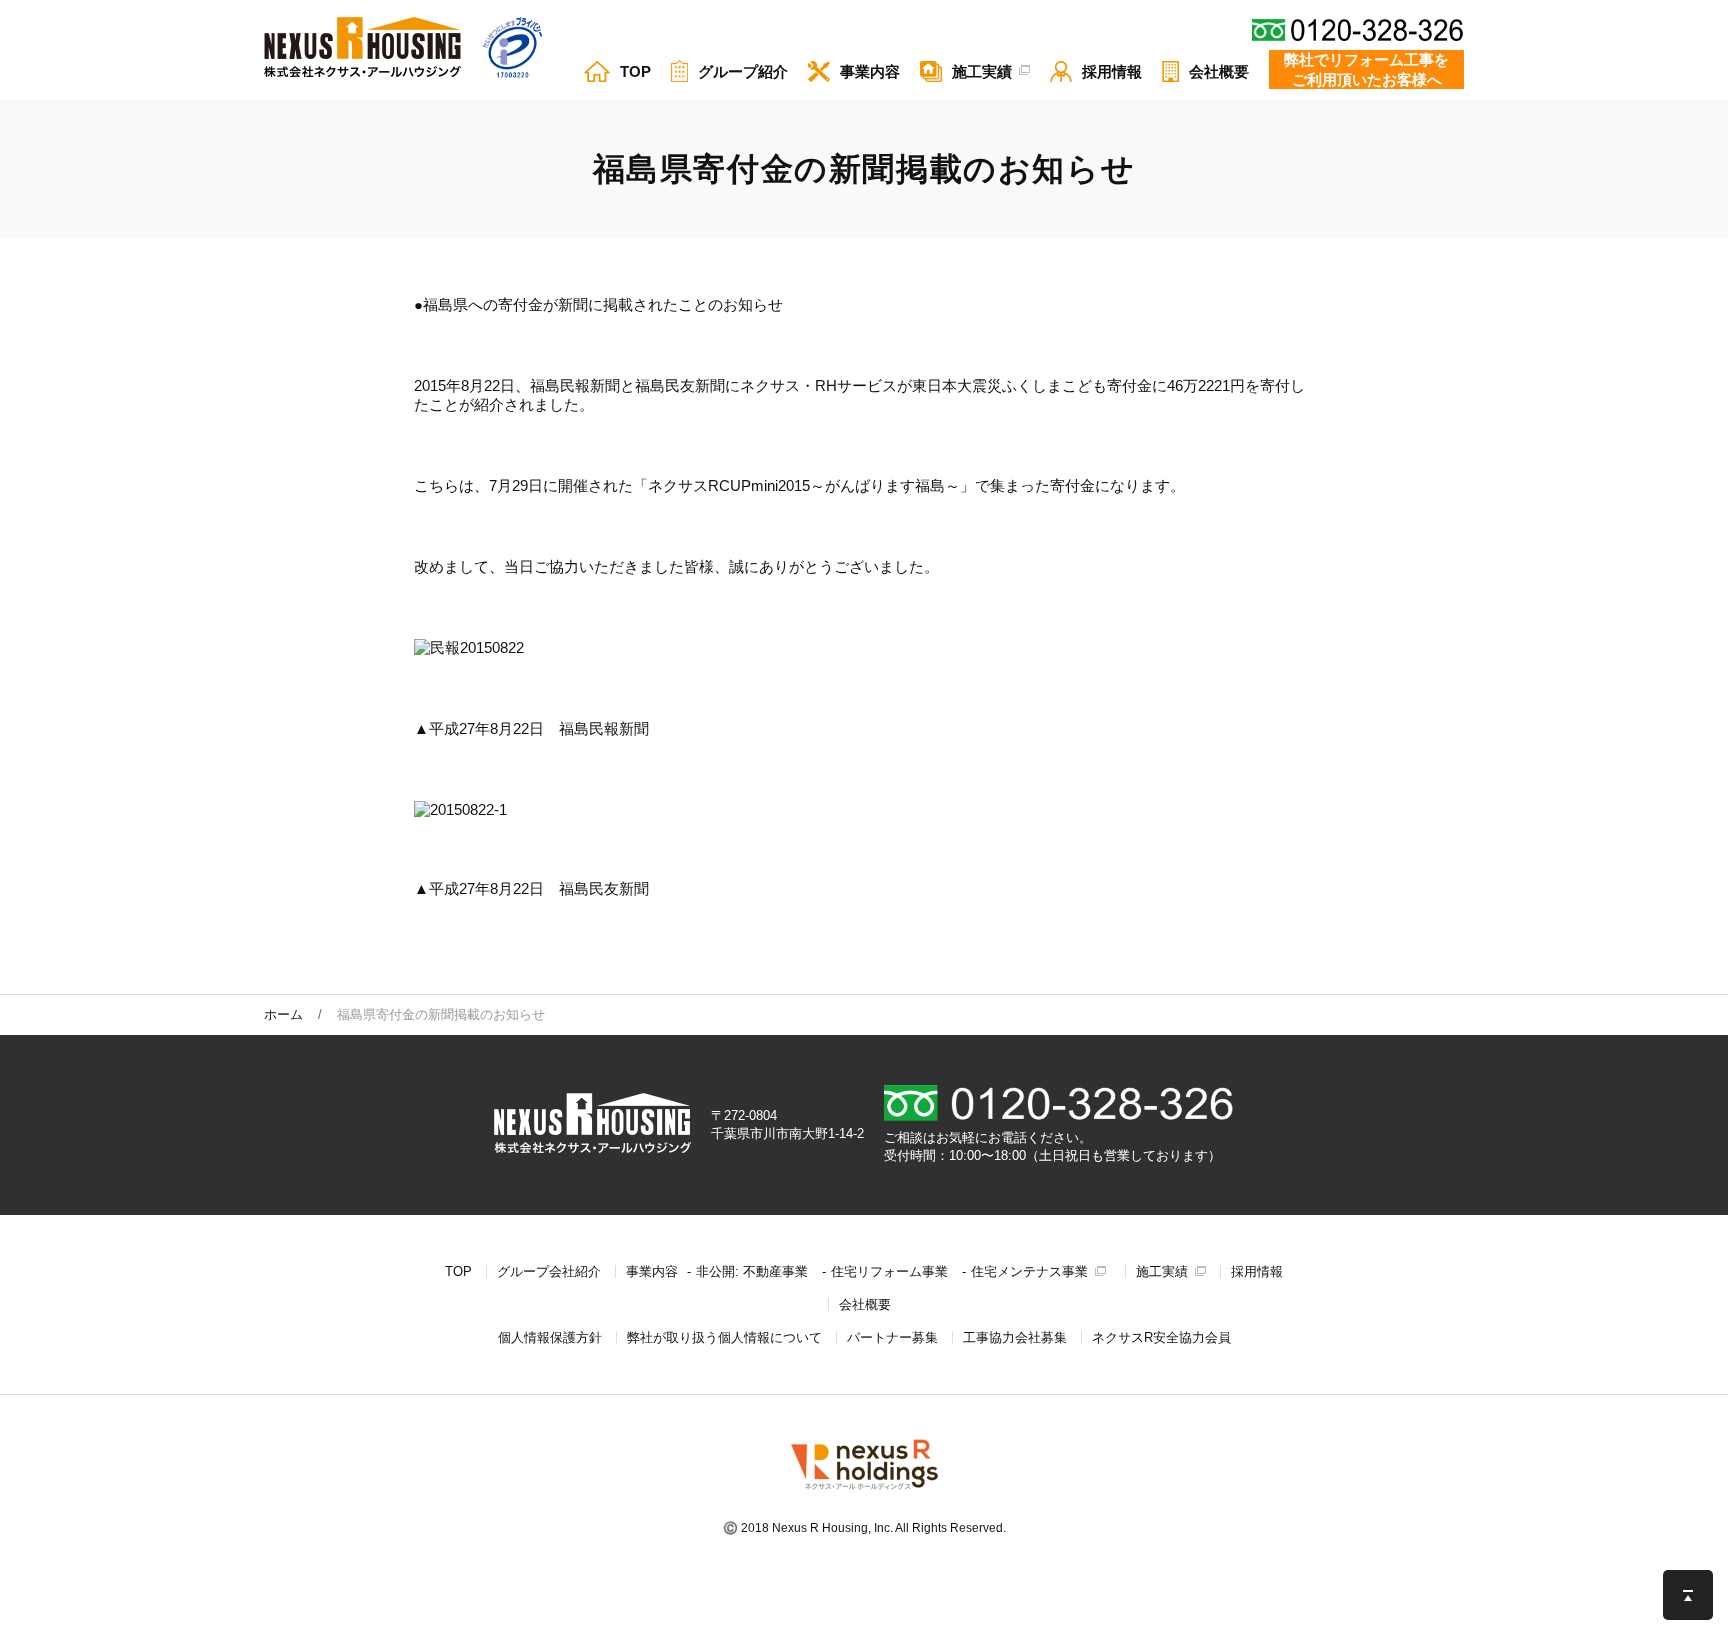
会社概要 (865, 1304)
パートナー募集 (892, 1337)
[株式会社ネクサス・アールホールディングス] (864, 1489)
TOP (458, 1271)
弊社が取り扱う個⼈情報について (724, 1337)
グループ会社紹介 (549, 1271)
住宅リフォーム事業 (889, 1271)
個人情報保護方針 (550, 1337)
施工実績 (1162, 1271)
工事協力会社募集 (1015, 1337)
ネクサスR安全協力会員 (1161, 1337)
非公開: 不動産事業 (752, 1271)
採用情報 (1257, 1271)
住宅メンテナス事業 (1029, 1271)
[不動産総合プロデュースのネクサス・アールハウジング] (362, 48)
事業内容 (652, 1271)
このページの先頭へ (1688, 1595)
